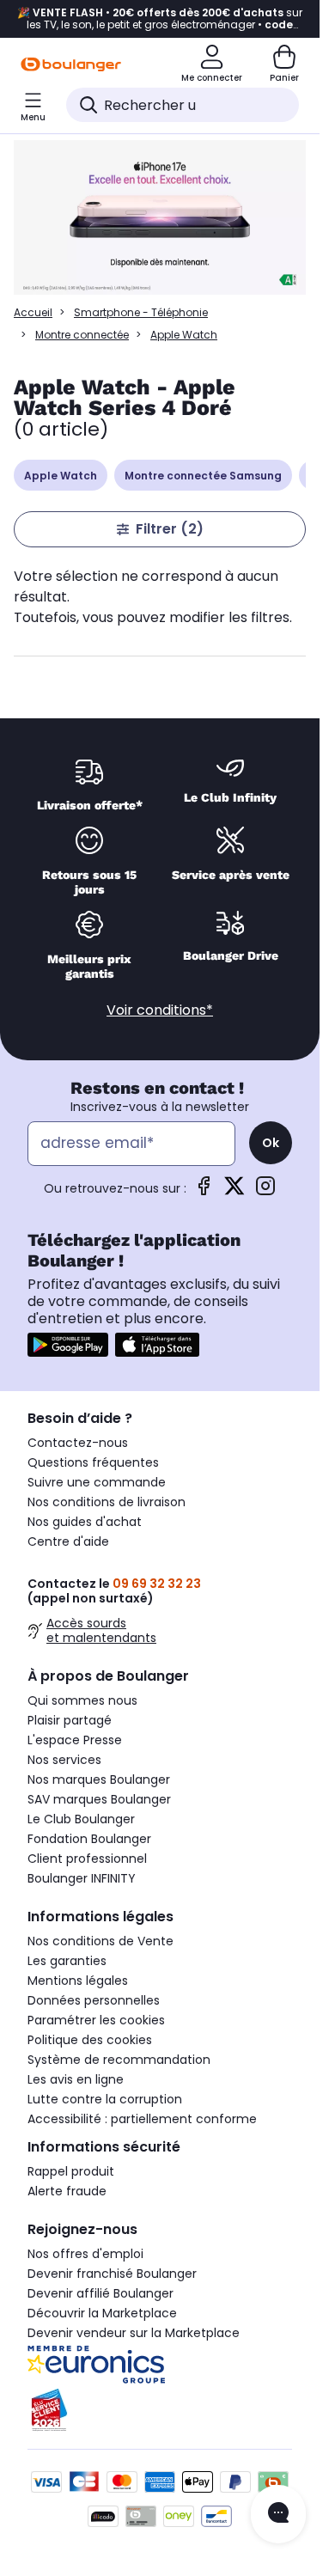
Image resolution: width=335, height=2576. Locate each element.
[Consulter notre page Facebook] (204, 1191)
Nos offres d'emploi (85, 2254)
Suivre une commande (97, 1482)
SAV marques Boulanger (99, 1799)
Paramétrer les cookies (96, 2020)
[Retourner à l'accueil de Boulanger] (71, 64)
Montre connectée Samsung (203, 476)
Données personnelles (94, 2000)
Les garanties (67, 1961)
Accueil (33, 312)
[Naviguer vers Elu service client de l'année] (160, 2410)
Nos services (64, 1760)
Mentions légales (78, 1981)
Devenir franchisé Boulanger (112, 2274)
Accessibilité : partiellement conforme (142, 2119)
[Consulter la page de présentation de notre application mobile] (68, 1345)
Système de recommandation (119, 2060)
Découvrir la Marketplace (102, 2313)
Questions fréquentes (93, 1462)
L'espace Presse (75, 1740)
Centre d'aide (68, 1541)
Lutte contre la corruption (105, 2099)
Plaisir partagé (70, 1720)
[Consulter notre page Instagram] (265, 1191)
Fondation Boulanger (89, 1839)
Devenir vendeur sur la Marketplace (134, 2333)
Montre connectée (82, 335)
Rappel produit (71, 2171)
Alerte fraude (67, 2191)
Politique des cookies (90, 2040)
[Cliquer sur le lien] (160, 219)
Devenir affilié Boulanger (100, 2293)
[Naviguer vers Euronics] (160, 2365)
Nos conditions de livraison (107, 1502)
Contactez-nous (78, 1443)
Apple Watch (61, 476)
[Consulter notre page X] (234, 1191)
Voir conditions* (160, 1010)
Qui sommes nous (82, 1700)
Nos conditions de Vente (100, 1941)
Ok (271, 1143)
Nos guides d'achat (85, 1522)
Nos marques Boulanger (99, 1779)
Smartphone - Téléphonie (141, 312)
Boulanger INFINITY (82, 1878)
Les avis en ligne (76, 2079)
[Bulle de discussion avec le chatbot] (278, 2514)
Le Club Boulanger (81, 1819)
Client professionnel (87, 1859)
